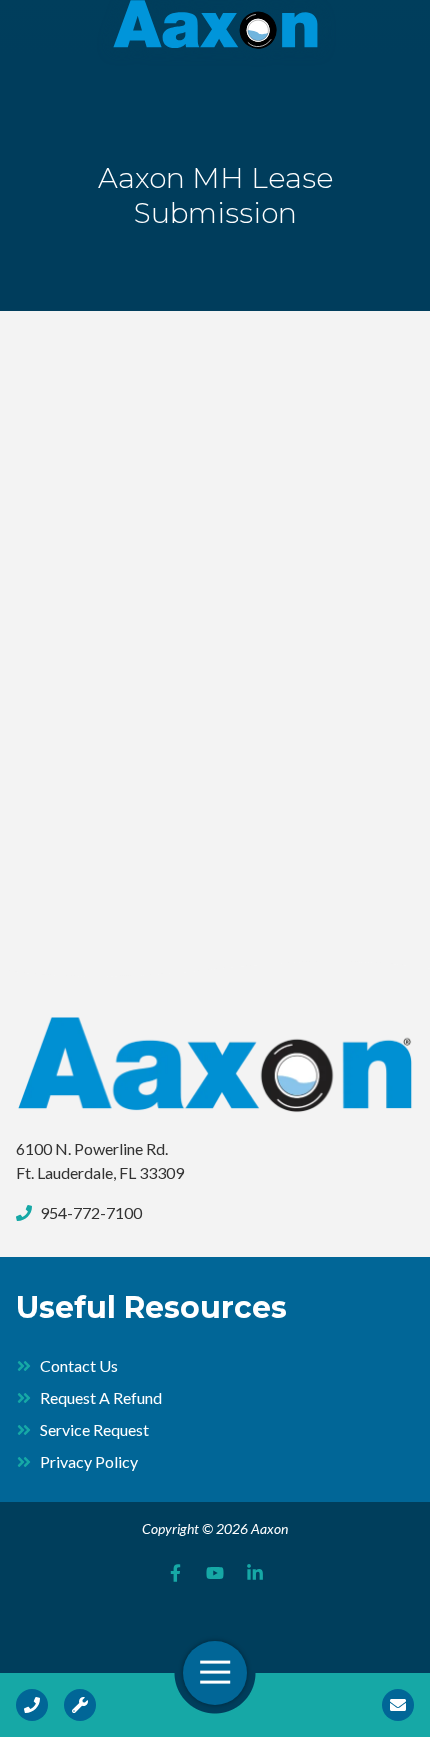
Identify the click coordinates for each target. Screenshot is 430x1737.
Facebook (175, 1573)
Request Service (80, 1705)
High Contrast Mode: (91, 77)
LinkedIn (255, 1573)
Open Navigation (215, 1673)
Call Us (32, 1705)
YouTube (215, 1573)
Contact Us (398, 1705)
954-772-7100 (91, 1212)
